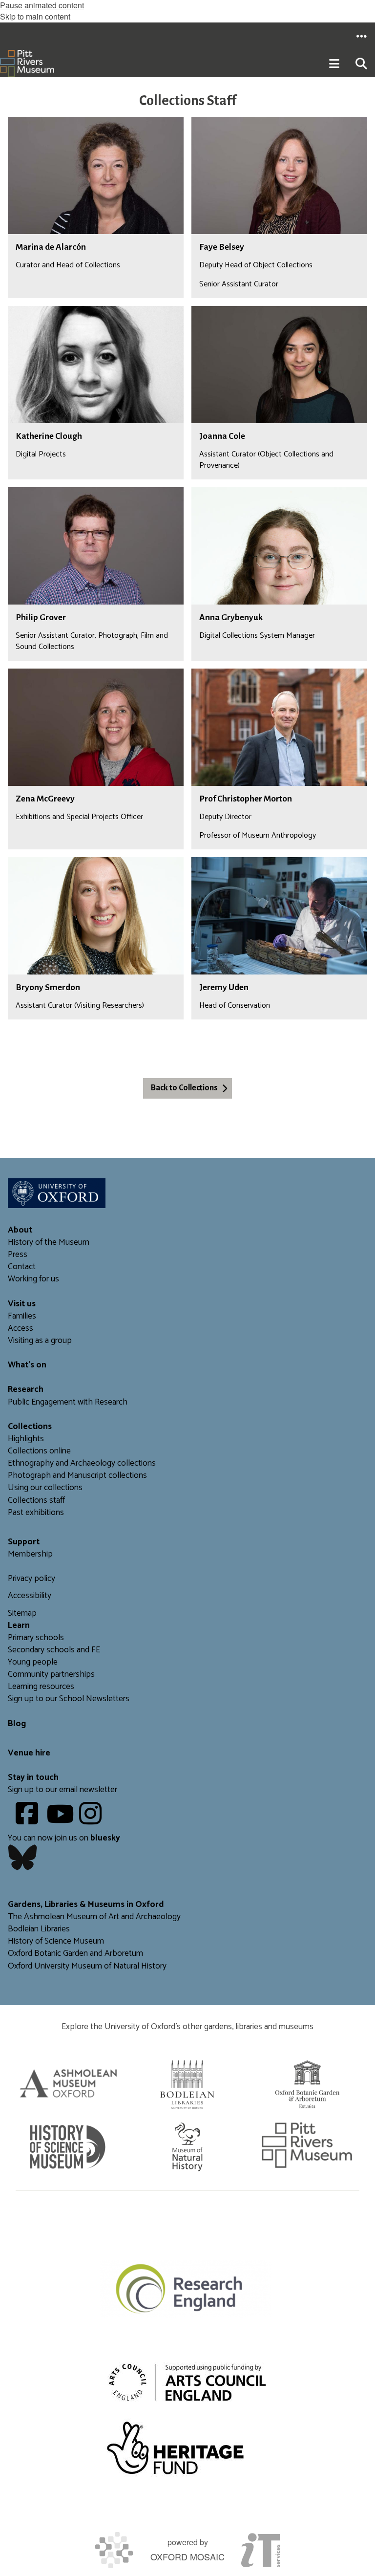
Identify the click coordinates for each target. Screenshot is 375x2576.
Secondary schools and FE (54, 1650)
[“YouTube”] (62, 1821)
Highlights (26, 1439)
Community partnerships (51, 1675)
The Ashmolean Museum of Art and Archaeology (94, 1917)
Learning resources (41, 1687)
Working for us (33, 1279)
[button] (361, 36)
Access (21, 1329)
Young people (33, 1662)
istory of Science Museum (59, 1941)
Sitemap (22, 1613)
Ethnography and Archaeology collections (82, 1463)
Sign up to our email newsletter (62, 1790)
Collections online (39, 1451)
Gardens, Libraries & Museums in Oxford (86, 1905)
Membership (30, 1554)
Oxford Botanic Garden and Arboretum (75, 1954)
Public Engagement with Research (68, 1402)
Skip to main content (35, 16)
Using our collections (45, 1488)
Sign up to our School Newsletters (69, 1699)
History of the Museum (49, 1243)
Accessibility (30, 1596)
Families (22, 1316)
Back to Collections (184, 1088)
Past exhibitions (36, 1513)
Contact (22, 1267)
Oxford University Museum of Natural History (87, 1966)
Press (18, 1255)
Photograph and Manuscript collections (77, 1476)
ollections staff (39, 1501)
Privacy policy (31, 1579)
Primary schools (36, 1638)
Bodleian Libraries (39, 1929)
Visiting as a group (40, 1341)
